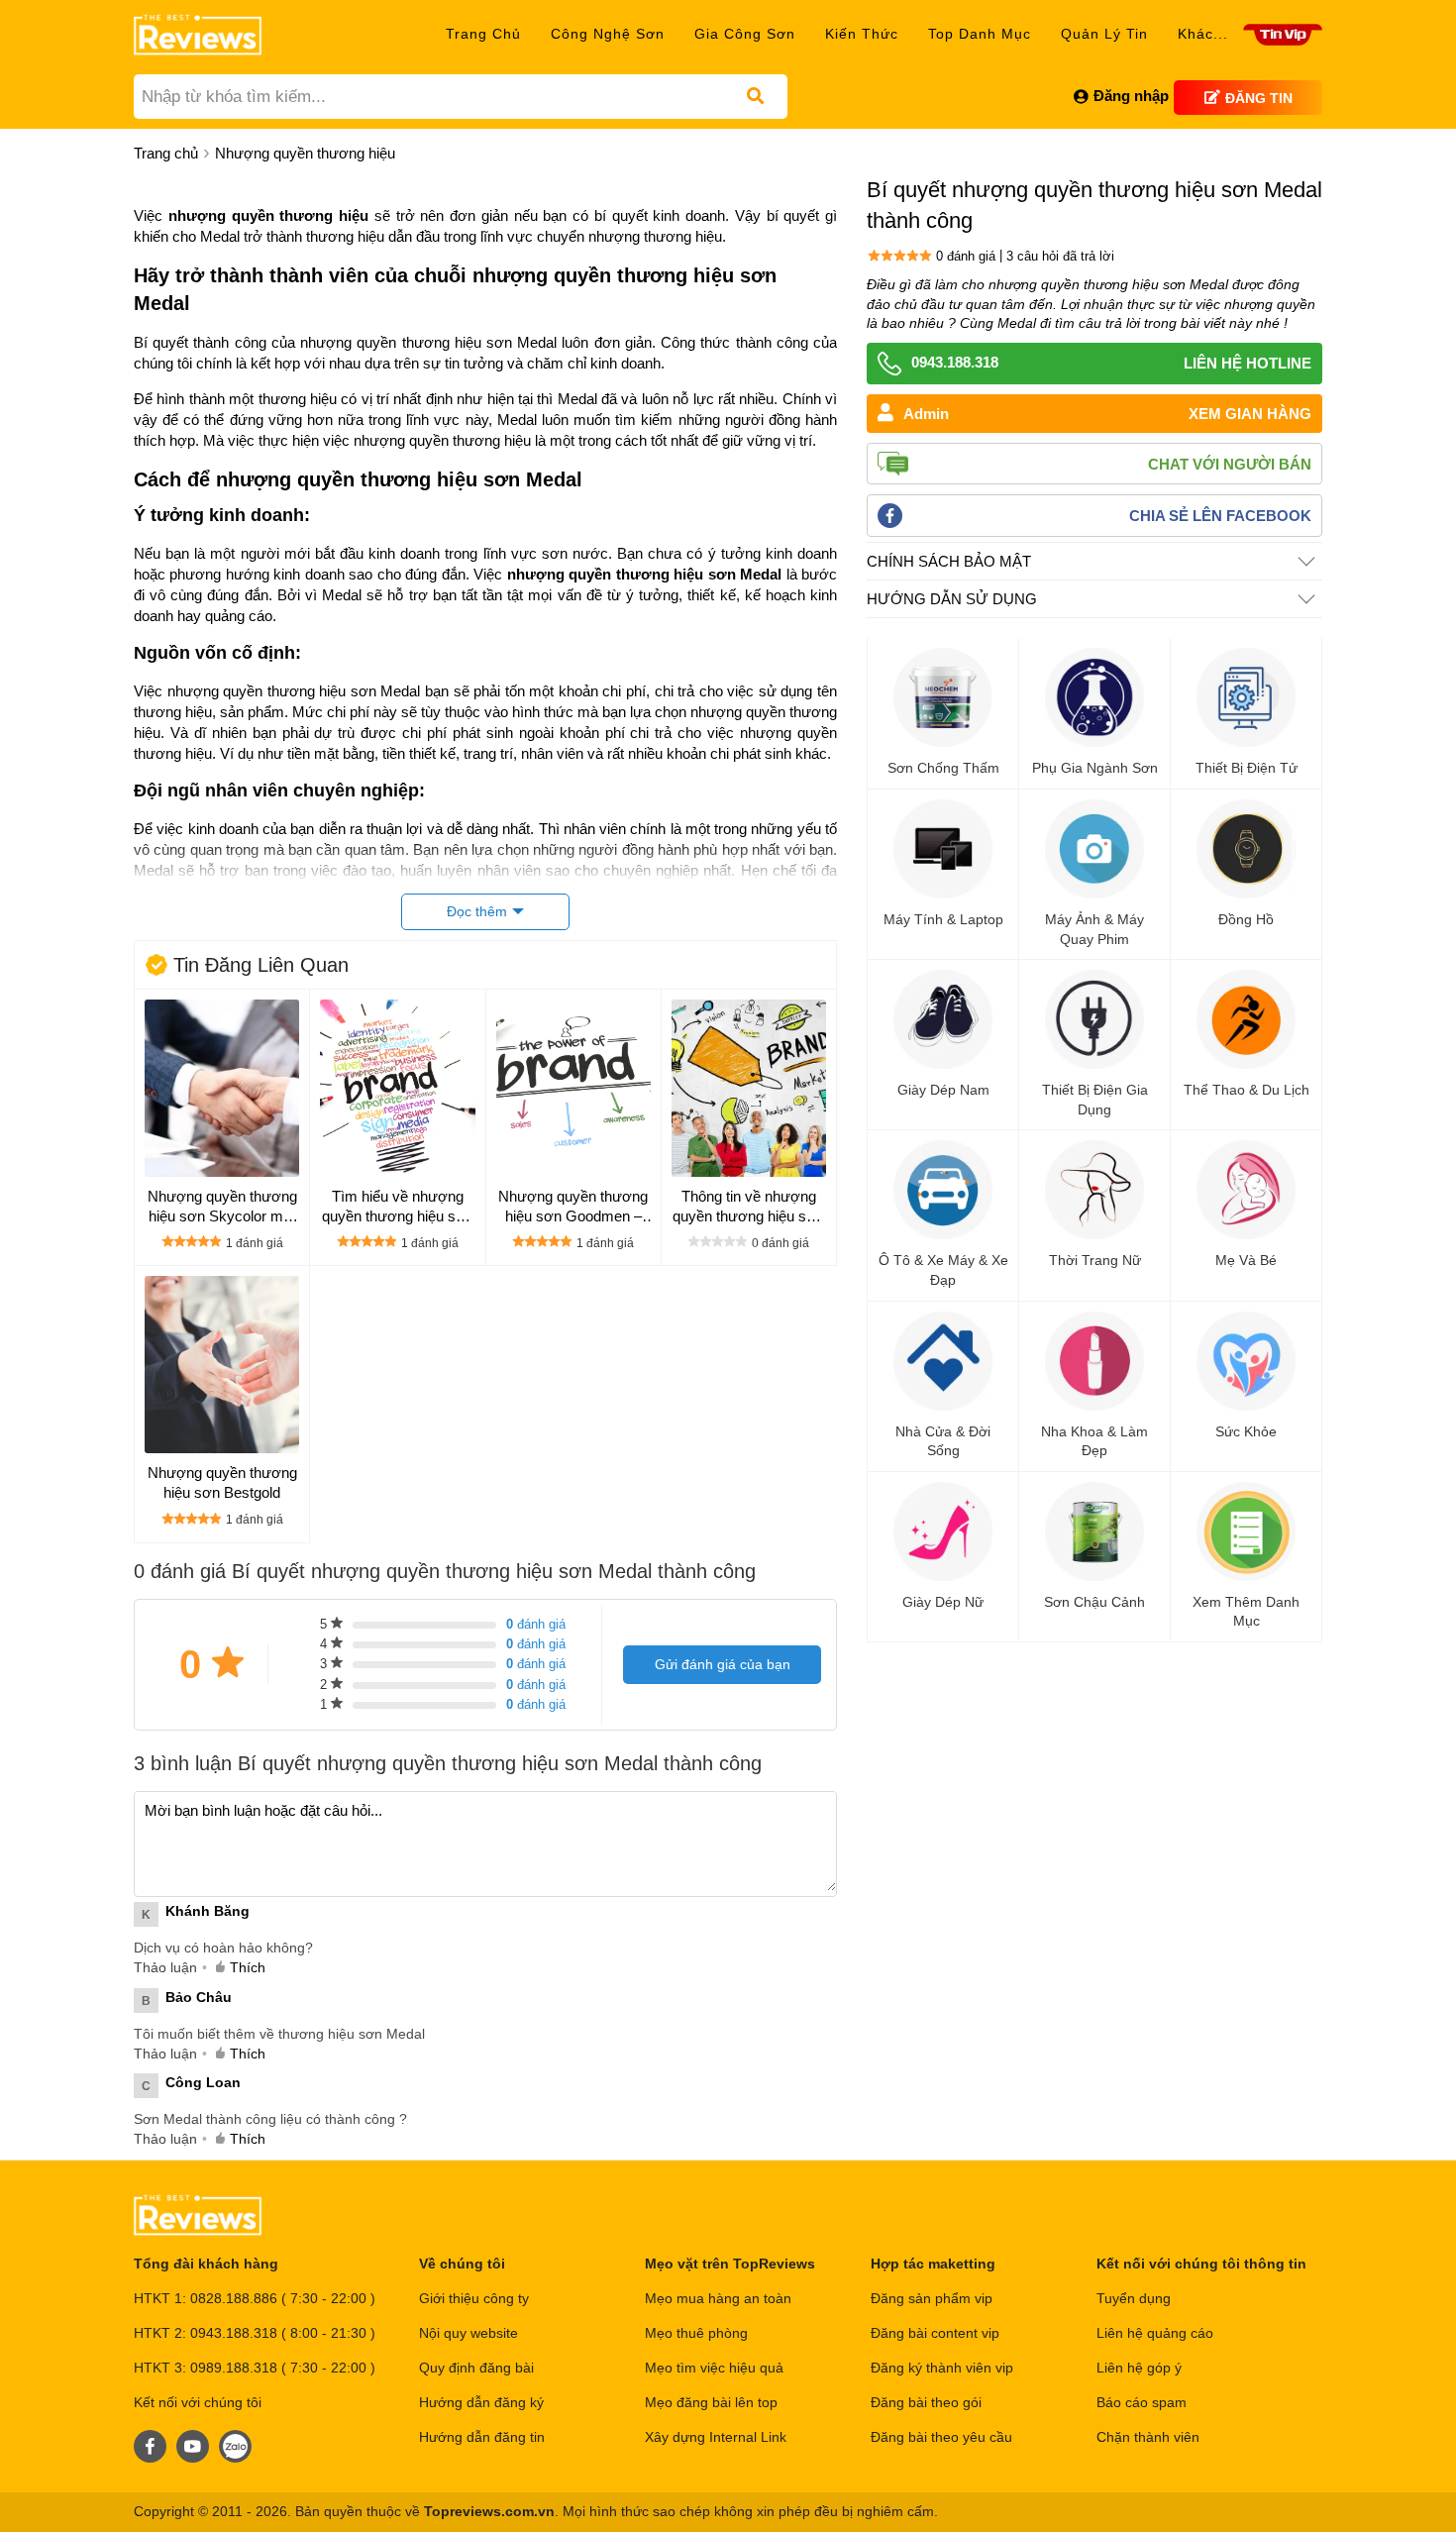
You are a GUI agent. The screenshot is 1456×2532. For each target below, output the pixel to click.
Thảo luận (165, 1967)
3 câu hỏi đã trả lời (1060, 256)
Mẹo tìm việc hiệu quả (714, 2368)
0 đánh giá (966, 256)
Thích (248, 1967)
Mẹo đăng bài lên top (711, 2402)
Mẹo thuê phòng (696, 2333)
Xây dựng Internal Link (716, 2437)
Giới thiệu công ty (474, 2298)
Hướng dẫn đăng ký (481, 2402)
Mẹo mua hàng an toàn (718, 2298)
